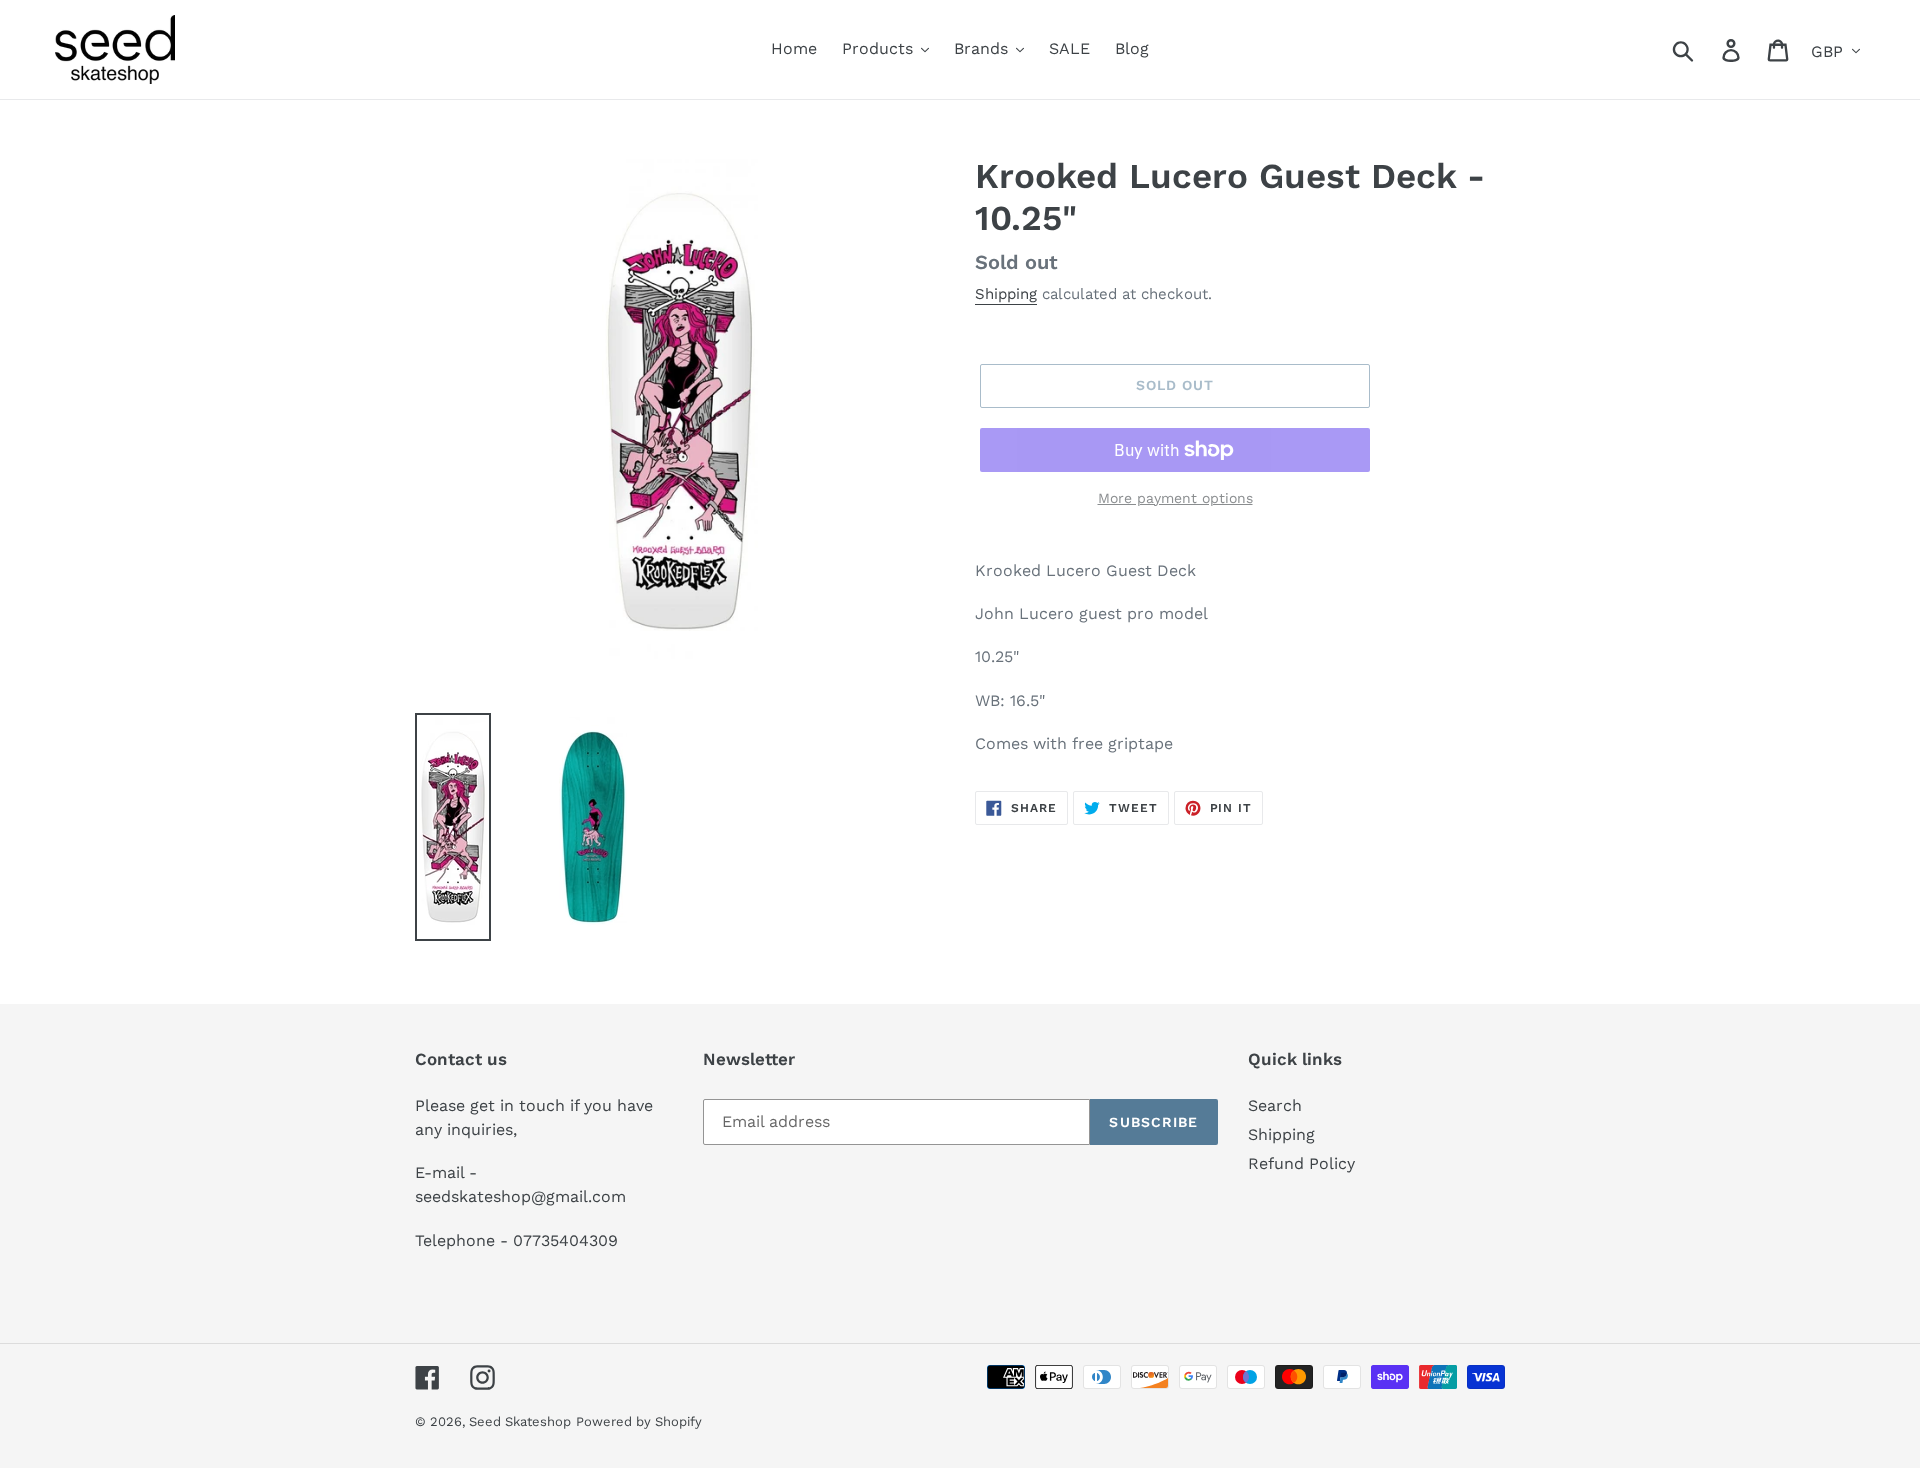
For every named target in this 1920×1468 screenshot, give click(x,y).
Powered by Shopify (639, 1421)
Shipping (1006, 294)
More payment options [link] (1175, 498)
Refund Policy (1301, 1163)
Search (1275, 1105)
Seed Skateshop (520, 1421)
